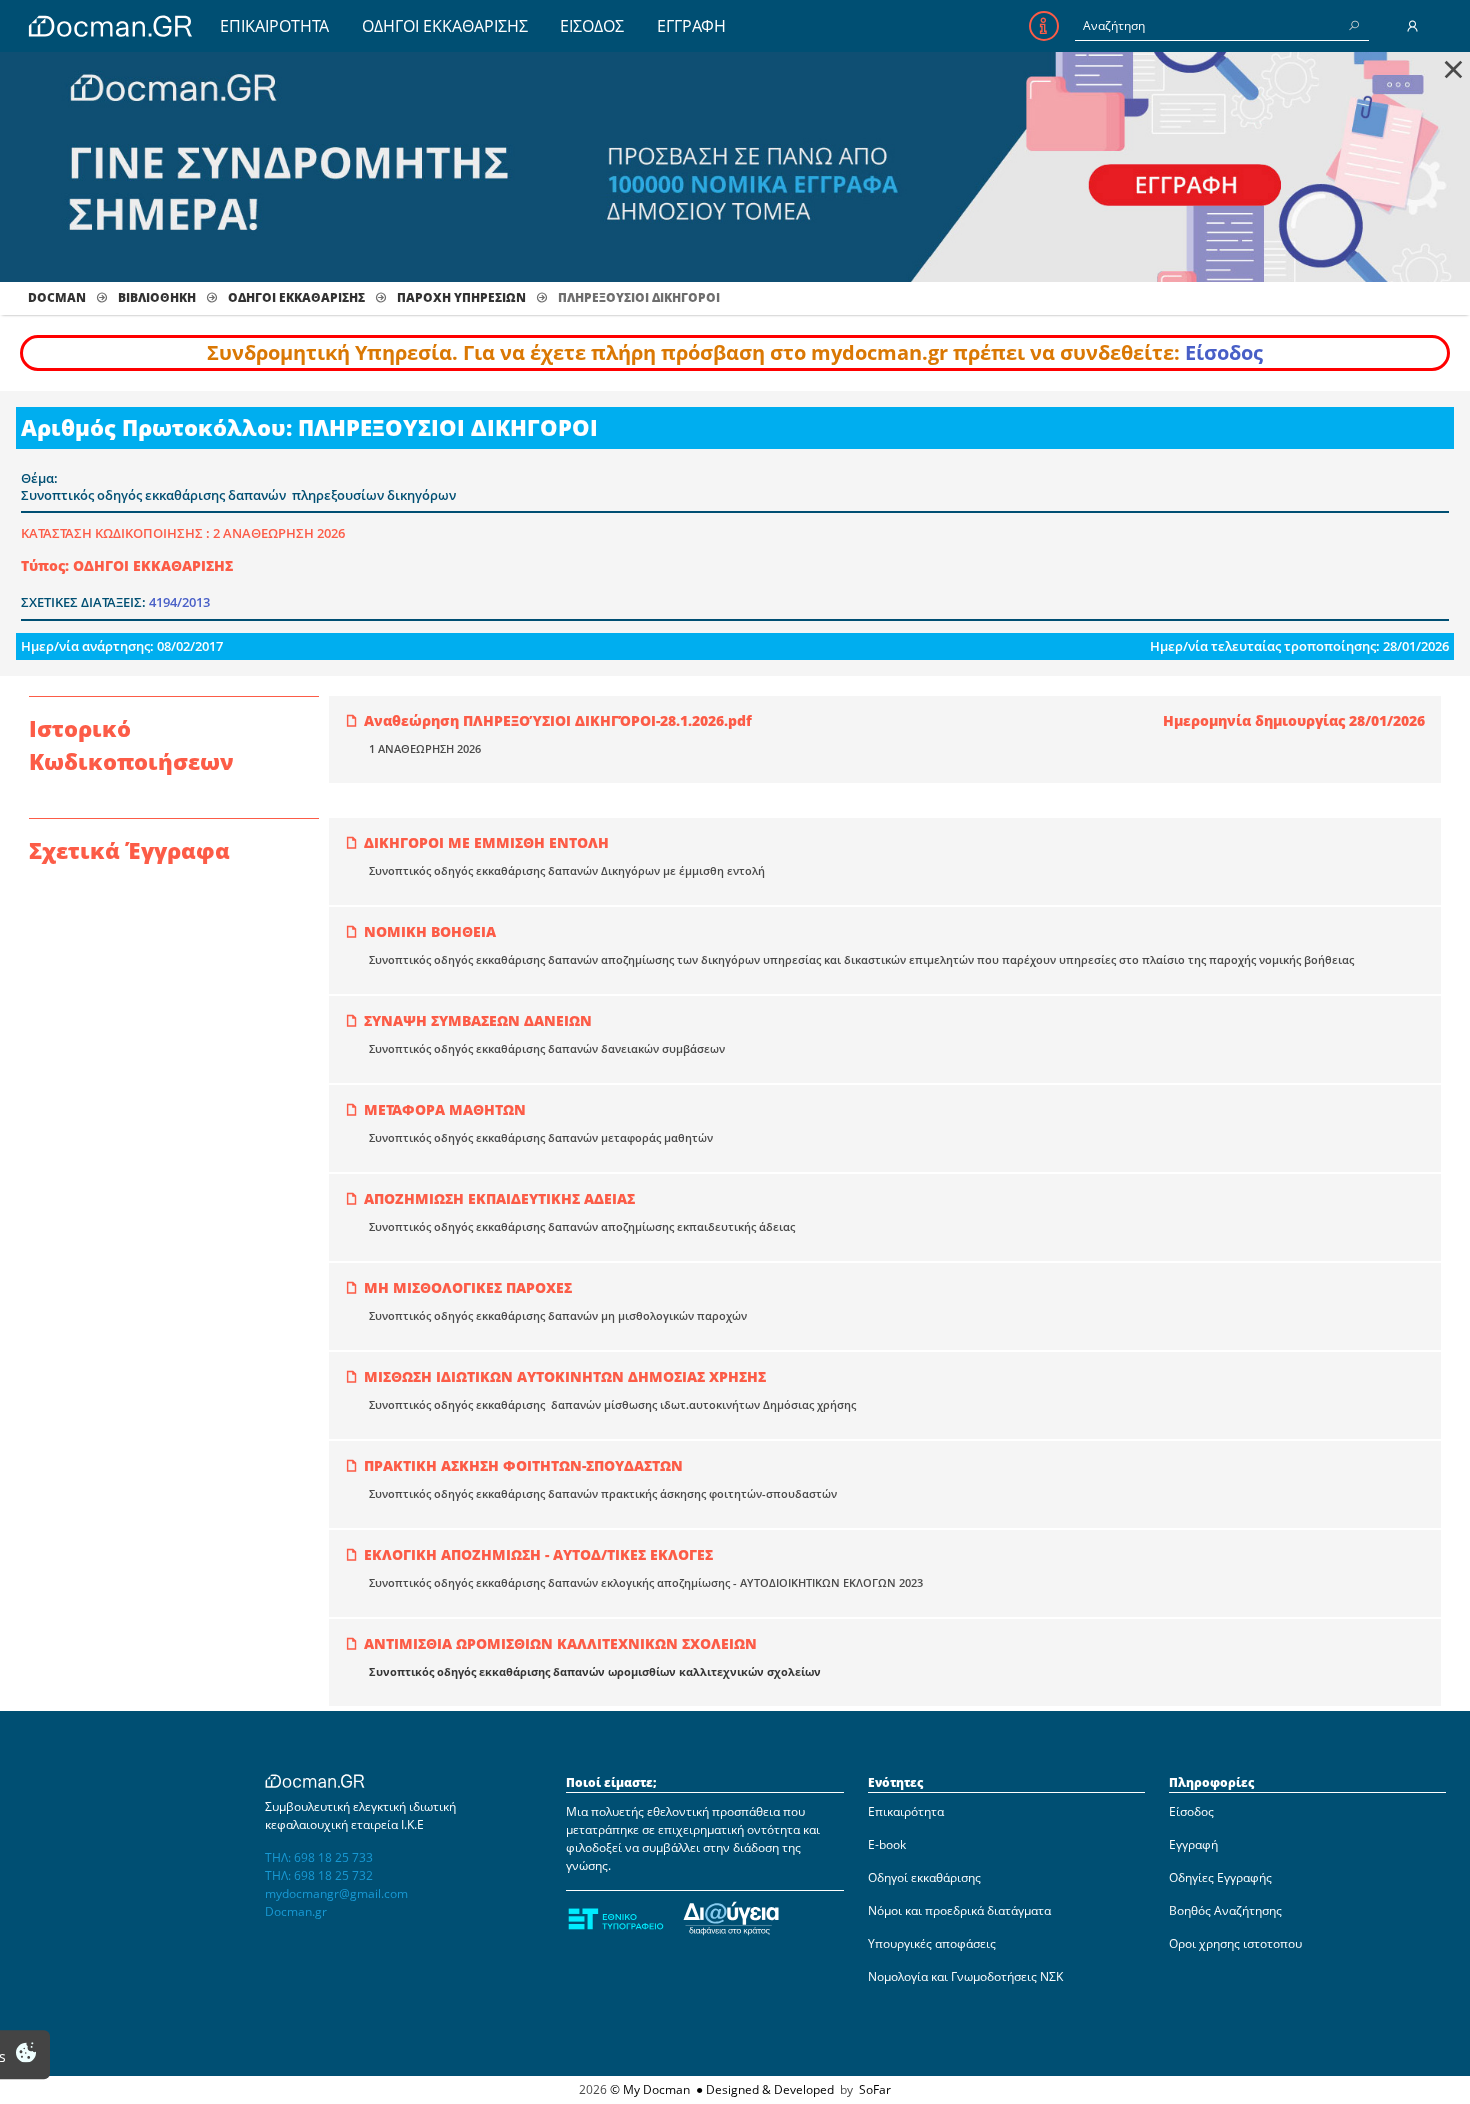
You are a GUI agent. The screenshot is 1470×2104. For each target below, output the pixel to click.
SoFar (875, 2089)
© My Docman (650, 2089)
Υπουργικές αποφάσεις (932, 1943)
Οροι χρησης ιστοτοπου (1235, 1943)
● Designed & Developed (763, 2089)
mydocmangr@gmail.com (336, 1893)
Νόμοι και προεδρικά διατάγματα (959, 1910)
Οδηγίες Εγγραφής (1220, 1877)
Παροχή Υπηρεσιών (461, 297)
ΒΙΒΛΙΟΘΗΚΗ (157, 297)
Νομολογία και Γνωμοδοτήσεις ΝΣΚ (965, 1976)
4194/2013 (179, 602)
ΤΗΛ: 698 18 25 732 (319, 1875)
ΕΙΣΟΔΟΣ (592, 26)
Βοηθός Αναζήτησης (1225, 1910)
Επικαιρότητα (906, 1811)
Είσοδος (1224, 352)
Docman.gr (296, 1911)
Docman (57, 297)
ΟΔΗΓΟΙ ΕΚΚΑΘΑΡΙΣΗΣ (445, 26)
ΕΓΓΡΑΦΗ (691, 26)
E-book (887, 1844)
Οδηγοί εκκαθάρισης (924, 1877)
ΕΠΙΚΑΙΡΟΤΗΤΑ (274, 26)
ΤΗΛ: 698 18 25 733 (319, 1857)
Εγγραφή (1193, 1844)
